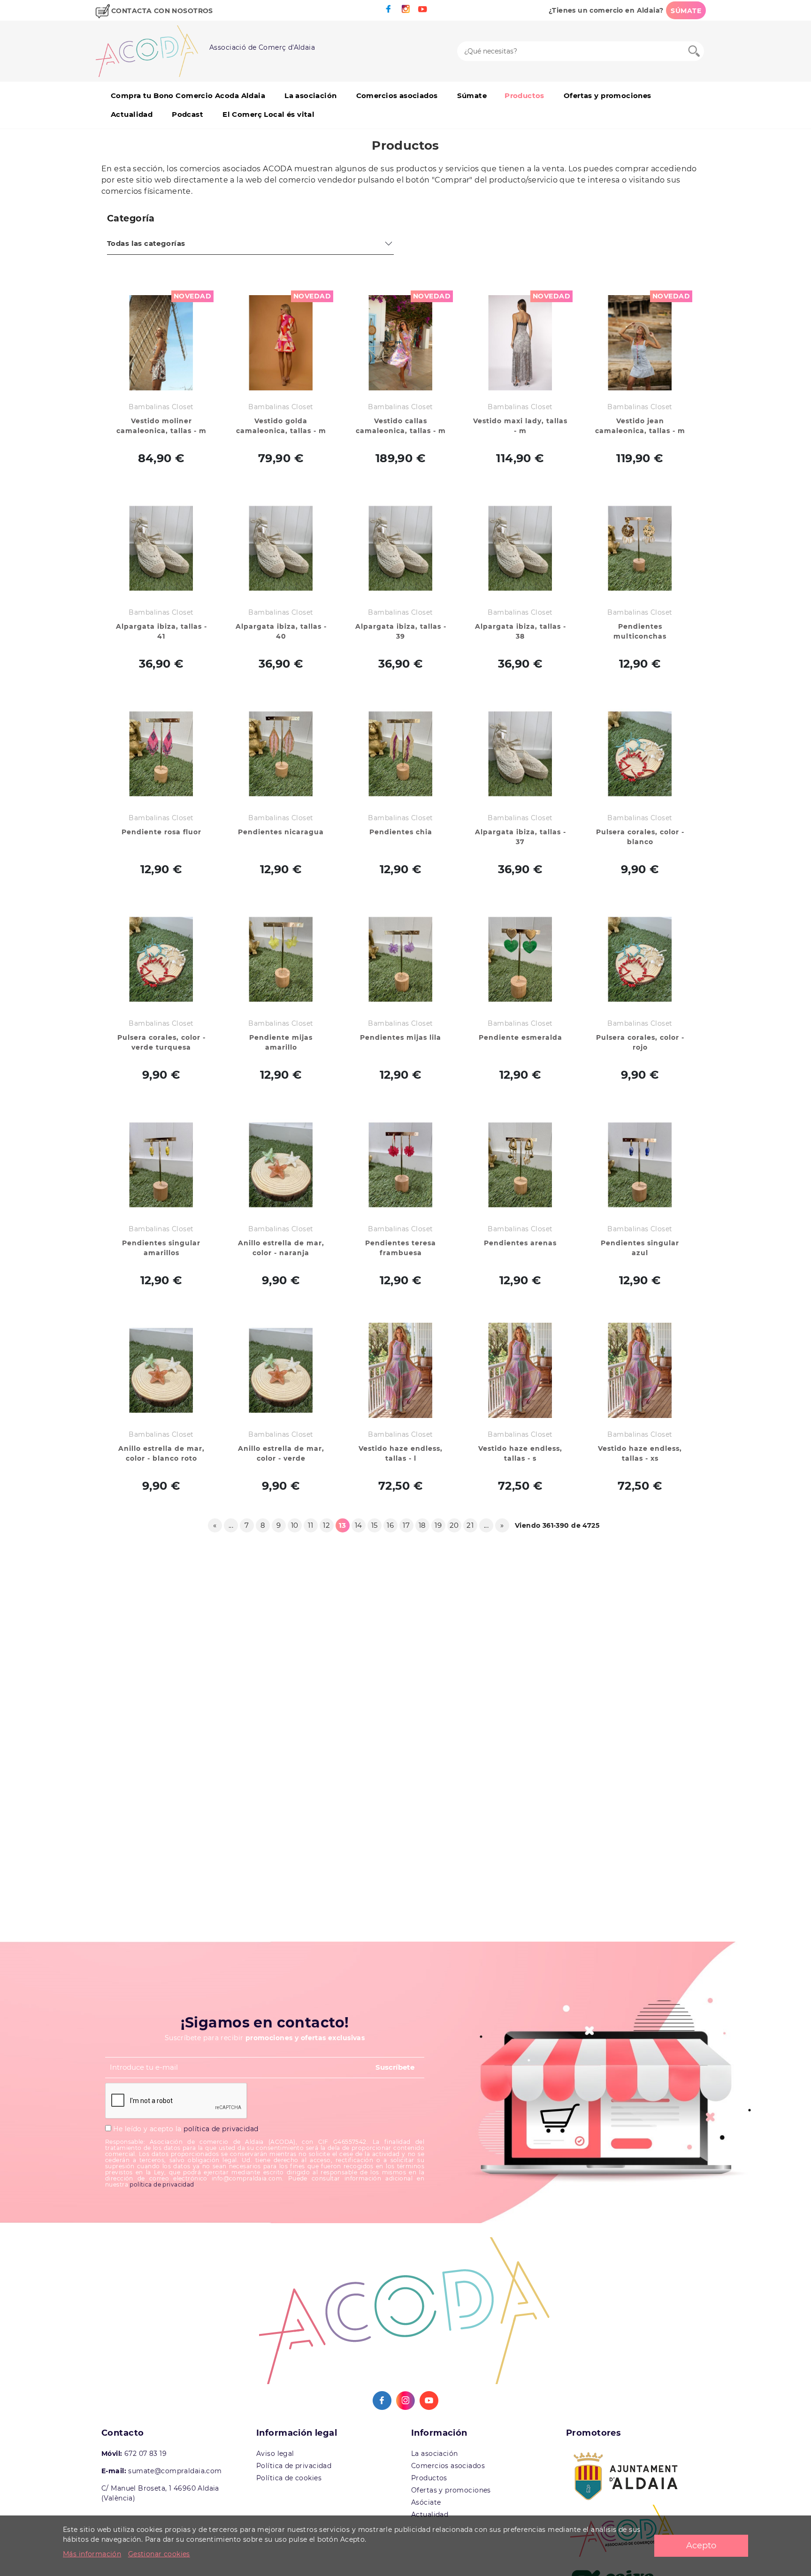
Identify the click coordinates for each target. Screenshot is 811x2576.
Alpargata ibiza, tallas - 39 (401, 631)
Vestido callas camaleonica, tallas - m (401, 426)
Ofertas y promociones (608, 95)
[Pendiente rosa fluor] (161, 754)
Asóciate (426, 2502)
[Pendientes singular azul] (640, 1165)
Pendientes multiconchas (640, 631)
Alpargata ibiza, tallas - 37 (520, 837)
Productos (524, 95)
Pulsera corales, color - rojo (640, 1042)
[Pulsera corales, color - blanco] (640, 754)
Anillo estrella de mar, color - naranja (281, 1248)
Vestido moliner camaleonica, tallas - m (161, 426)
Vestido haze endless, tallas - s (520, 1453)
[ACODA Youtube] (422, 9)
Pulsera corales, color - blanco (640, 837)
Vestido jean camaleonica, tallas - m (640, 426)
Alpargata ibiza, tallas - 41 (161, 631)
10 (295, 1525)
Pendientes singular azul (640, 1248)
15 (375, 1525)
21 (470, 1525)
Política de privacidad (294, 2466)
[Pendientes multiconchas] (640, 548)
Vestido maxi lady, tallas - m (520, 426)
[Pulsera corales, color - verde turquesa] (161, 959)
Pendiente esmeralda (520, 1037)
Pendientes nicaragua (281, 832)
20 (454, 1525)
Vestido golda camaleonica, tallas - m (281, 426)
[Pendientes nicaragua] (281, 754)
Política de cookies (289, 2478)
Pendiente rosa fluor (161, 832)
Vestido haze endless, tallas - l (401, 1453)
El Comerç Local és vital (268, 114)
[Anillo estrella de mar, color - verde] (281, 1370)
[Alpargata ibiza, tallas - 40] (281, 548)
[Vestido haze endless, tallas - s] (520, 1370)
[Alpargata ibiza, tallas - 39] (401, 548)
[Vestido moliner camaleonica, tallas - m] (161, 343)
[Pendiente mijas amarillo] (281, 959)
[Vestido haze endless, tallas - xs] (640, 1370)
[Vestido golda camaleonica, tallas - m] (281, 343)
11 (310, 1525)
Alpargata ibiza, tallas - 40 (281, 631)
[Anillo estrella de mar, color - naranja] (281, 1165)
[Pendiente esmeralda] (520, 959)
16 (390, 1525)
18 (422, 1525)
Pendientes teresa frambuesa (401, 1248)
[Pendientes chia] (401, 754)
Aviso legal (275, 2454)
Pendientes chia (401, 832)
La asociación (310, 95)
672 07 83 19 (145, 2454)
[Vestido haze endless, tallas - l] (401, 1370)
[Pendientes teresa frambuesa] (401, 1165)
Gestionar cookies (159, 2554)
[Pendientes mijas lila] (401, 959)
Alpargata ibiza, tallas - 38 (520, 631)
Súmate (472, 95)
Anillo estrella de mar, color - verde (281, 1453)
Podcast (187, 114)
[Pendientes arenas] (520, 1165)
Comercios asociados (397, 95)
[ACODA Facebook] (389, 9)
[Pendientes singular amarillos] (161, 1165)
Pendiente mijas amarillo (281, 1042)
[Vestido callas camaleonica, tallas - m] (401, 343)
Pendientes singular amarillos (161, 1248)
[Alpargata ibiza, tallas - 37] (520, 754)
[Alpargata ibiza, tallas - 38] (520, 548)
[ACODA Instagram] (405, 9)
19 (438, 1525)
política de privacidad (221, 2129)
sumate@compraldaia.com (175, 2471)
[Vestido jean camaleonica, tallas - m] (640, 343)
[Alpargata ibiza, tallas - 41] (161, 548)
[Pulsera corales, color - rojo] (640, 959)
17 (406, 1525)
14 (359, 1525)
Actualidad (132, 114)
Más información (92, 2554)
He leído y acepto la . (186, 2129)
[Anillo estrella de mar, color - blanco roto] (161, 1370)
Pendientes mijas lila (401, 1037)
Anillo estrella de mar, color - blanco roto (161, 1453)
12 (326, 1525)
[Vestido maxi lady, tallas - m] (520, 343)
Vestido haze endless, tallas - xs (640, 1453)
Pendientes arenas (520, 1243)
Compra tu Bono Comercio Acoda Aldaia (188, 95)
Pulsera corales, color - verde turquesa (161, 1042)
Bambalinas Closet (161, 407)
